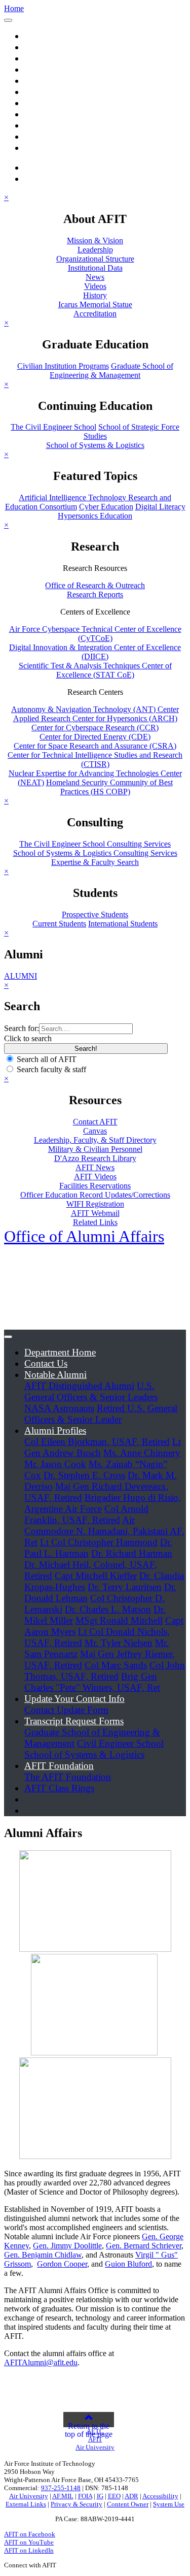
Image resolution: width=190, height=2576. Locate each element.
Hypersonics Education (95, 516)
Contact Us (46, 1363)
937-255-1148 (61, 2488)
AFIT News (95, 1167)
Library (39, 125)
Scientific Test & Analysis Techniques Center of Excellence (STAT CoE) (95, 670)
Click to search (28, 1038)
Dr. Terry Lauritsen (125, 1587)
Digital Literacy (160, 507)
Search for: (22, 1028)
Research (42, 80)
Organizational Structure (95, 259)
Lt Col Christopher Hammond (99, 1542)
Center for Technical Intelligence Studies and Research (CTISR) (95, 760)
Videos (95, 286)
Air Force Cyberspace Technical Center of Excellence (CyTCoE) (95, 634)
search (48, 167)
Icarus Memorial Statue (95, 304)
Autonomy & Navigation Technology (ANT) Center (95, 709)
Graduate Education (63, 58)
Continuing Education (68, 69)
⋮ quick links (52, 179)
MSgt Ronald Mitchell (119, 1620)
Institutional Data (95, 268)
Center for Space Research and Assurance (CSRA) (95, 746)
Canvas (95, 1131)
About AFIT (49, 47)
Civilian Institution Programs (63, 366)
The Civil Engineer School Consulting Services (95, 844)
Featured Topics (55, 103)
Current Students (59, 924)
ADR (131, 2496)
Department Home (60, 1352)
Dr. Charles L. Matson (108, 1609)
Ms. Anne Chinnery (142, 1453)
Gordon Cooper (62, 2264)
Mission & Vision (95, 240)
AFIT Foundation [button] (59, 1766)
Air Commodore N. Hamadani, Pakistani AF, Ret (104, 1531)
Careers (39, 148)
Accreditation (95, 314)
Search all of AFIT (47, 1059)
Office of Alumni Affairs (84, 1236)
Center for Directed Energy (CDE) (95, 737)
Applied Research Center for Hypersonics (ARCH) (95, 718)
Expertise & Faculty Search (95, 862)
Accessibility (160, 2496)
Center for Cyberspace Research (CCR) (95, 728)
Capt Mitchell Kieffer (96, 1576)
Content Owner (128, 2504)
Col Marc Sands (116, 1665)
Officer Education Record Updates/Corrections (95, 1195)
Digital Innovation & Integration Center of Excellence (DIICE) (95, 652)
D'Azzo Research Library (95, 1158)
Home (36, 36)
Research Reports (95, 594)
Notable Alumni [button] (55, 1375)
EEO (114, 2496)
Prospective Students (95, 914)
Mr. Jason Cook (55, 1464)
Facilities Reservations (95, 1186)
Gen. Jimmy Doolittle (67, 2246)
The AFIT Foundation (68, 1777)
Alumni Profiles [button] (55, 1430)
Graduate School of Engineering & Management (111, 371)
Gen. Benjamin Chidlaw (43, 2255)
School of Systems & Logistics (95, 445)
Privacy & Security (77, 2504)
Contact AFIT (95, 1122)
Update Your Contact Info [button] (74, 1699)
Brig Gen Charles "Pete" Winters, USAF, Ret (92, 1682)
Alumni (39, 136)
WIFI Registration (95, 1204)
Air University (29, 2496)
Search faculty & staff (51, 1069)
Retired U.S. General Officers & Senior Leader (101, 1414)
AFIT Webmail (95, 1213)
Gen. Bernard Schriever (144, 2246)
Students (41, 114)
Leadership (95, 250)
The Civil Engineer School (53, 427)
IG (100, 2496)
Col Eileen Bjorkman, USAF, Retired (97, 1442)
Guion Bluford (128, 2264)
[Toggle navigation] (8, 20)
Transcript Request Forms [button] (74, 1721)
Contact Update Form (66, 1710)
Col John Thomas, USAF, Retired (105, 1671)
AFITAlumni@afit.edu (41, 2362)
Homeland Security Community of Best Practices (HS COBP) (109, 787)
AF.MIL (63, 2496)
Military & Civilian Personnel (95, 1149)
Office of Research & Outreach (95, 585)
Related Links (95, 1222)
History (95, 295)
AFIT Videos (95, 1177)
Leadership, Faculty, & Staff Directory (95, 1140)
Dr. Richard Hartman (132, 1553)
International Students (123, 924)
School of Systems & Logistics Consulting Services (95, 853)
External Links (26, 2504)
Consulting (46, 92)
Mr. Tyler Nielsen (119, 1643)
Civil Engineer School (120, 1743)
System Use (169, 2504)
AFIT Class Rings (59, 1788)
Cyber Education (106, 507)
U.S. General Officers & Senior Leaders (91, 1391)
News (95, 277)
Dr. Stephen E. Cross (84, 1475)
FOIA (85, 2496)
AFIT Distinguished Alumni (79, 1386)
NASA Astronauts (59, 1408)
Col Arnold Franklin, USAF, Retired (86, 1514)
